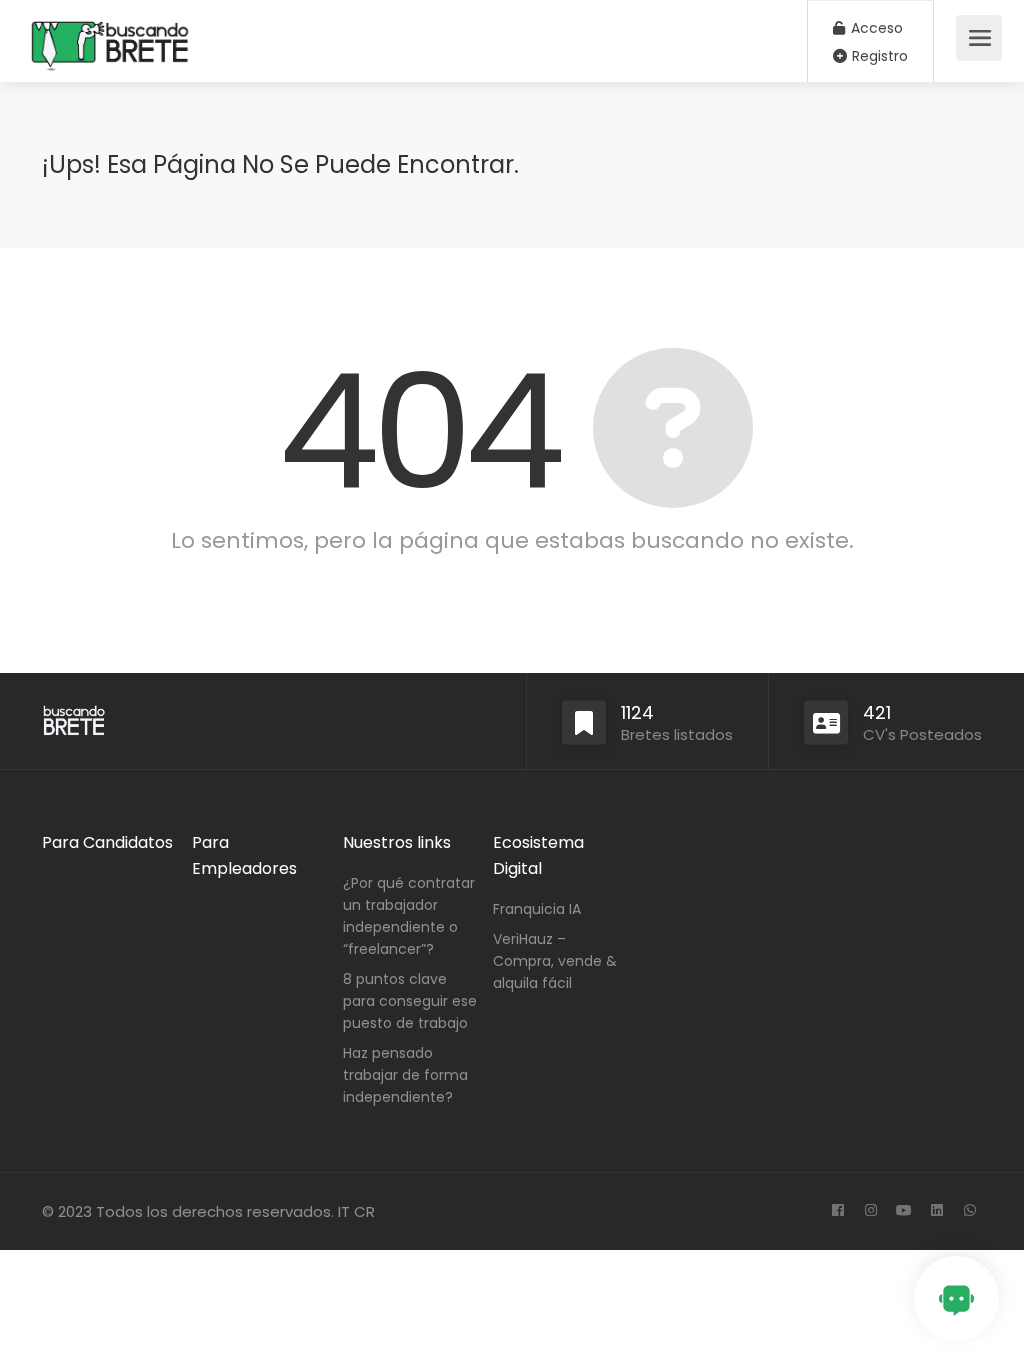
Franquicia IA (537, 909)
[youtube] (903, 1211)
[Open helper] (956, 1298)
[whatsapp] (969, 1211)
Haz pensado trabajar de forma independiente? (405, 1075)
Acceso (875, 28)
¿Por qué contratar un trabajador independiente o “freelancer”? (409, 916)
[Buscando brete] (110, 96)
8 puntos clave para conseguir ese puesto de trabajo (410, 1001)
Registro (878, 56)
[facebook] (837, 1211)
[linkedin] (936, 1211)
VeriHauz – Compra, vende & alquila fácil (555, 961)
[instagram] (870, 1211)
